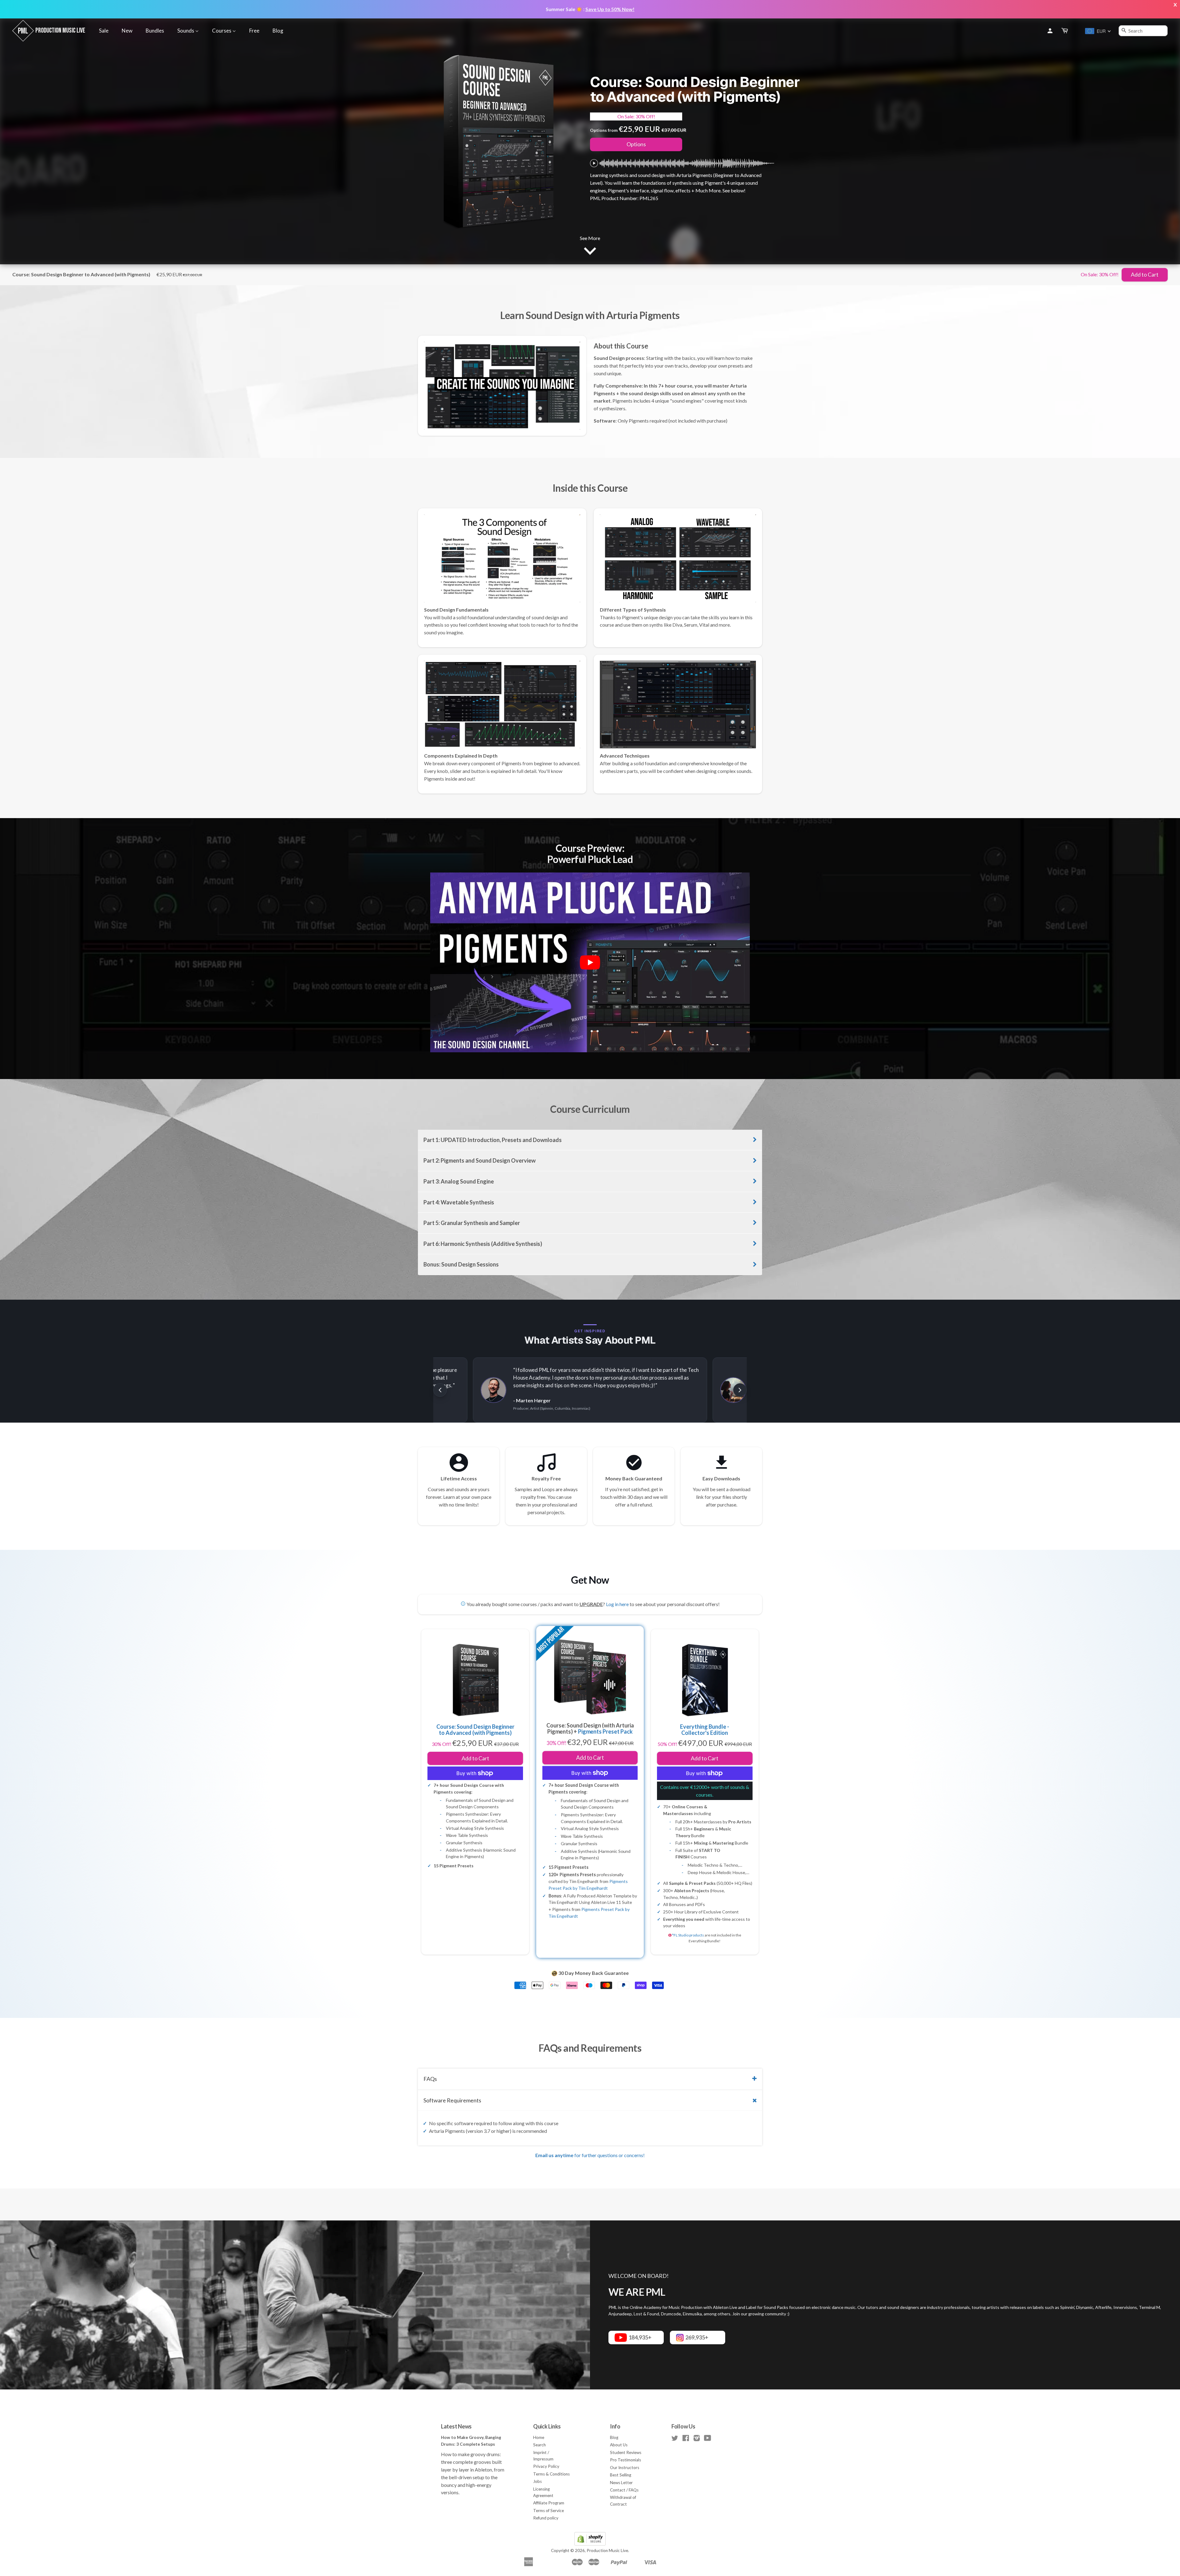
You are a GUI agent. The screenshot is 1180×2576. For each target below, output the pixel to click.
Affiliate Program (549, 2503)
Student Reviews (626, 2452)
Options (636, 144)
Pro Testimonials (625, 2460)
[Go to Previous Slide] (440, 1390)
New (127, 31)
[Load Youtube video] (590, 963)
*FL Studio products (688, 1935)
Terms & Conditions (551, 2474)
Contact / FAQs (624, 2490)
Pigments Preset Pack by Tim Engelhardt (588, 1885)
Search (539, 2445)
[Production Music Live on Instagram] (697, 2439)
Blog (278, 31)
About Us (619, 2445)
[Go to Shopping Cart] (1065, 31)
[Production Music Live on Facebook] (686, 2439)
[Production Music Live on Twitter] (675, 2439)
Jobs (537, 2481)
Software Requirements (452, 2100)
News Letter (621, 2483)
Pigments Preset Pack (605, 1731)
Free (254, 31)
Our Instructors (625, 2468)
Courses (222, 31)
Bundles (155, 31)
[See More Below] (590, 249)
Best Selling (621, 2475)
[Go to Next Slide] (740, 1390)
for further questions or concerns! (590, 2155)
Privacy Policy (546, 2466)
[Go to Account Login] (1050, 31)
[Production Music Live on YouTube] (708, 2439)
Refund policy (546, 2518)
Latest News (456, 2426)
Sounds (186, 31)
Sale (104, 31)
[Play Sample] (594, 163)
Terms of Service (549, 2511)
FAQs (430, 2079)
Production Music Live (607, 2550)
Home (539, 2437)
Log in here (617, 1604)
